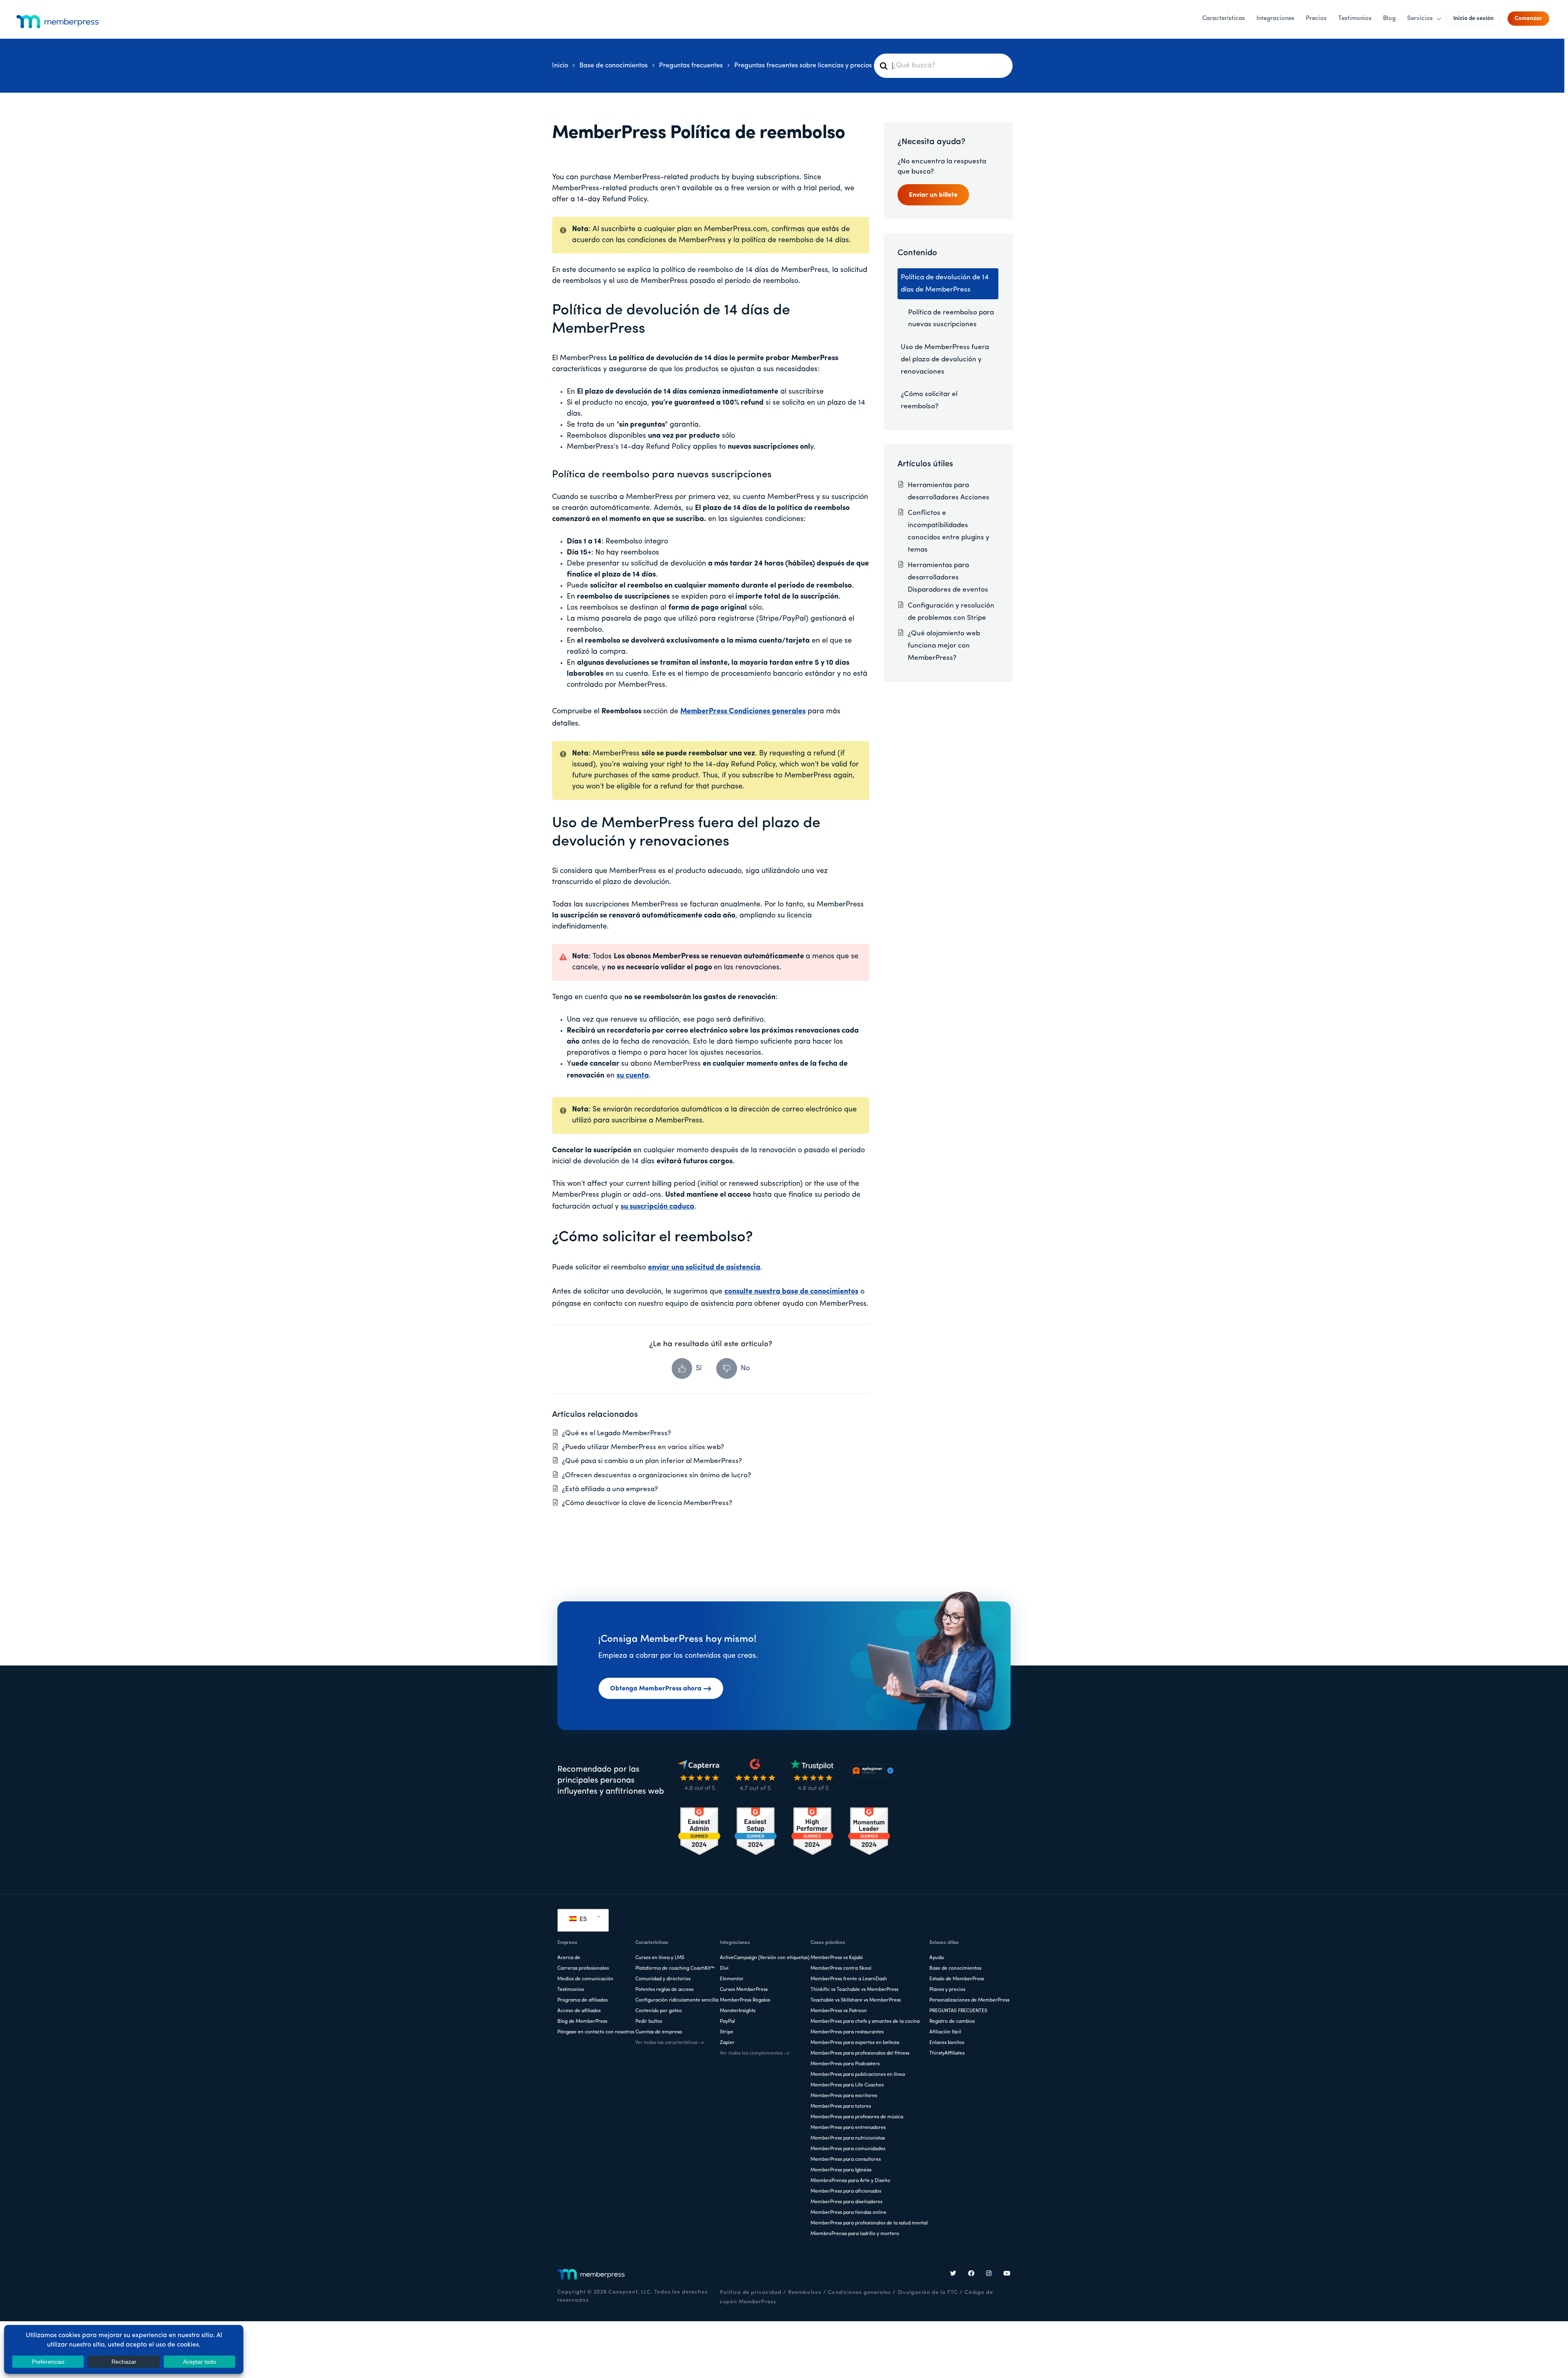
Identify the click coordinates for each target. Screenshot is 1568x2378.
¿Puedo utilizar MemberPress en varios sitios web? (643, 1447)
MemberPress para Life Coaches (847, 2085)
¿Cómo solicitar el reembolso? (929, 400)
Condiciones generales (859, 2292)
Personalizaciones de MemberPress (969, 2000)
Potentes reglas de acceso (665, 1990)
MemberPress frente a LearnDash (849, 1979)
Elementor (732, 1979)
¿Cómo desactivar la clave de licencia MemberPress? (647, 1503)
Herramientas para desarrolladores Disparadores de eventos (948, 578)
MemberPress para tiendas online (849, 2213)
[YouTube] (1007, 2274)
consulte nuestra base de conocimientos (791, 1292)
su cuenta (633, 1076)
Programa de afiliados (582, 2000)
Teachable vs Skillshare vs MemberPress (856, 2000)
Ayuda (937, 1958)
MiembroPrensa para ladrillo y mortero (855, 2234)
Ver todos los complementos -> (755, 2053)
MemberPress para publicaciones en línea (858, 2075)
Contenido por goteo (659, 2011)
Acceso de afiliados (579, 2011)
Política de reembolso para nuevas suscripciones (662, 475)
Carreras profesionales (583, 1968)
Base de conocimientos (955, 1968)
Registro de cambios (952, 2022)
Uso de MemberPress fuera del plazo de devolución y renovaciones (945, 360)
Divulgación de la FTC (928, 2292)
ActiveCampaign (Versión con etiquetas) (765, 1958)
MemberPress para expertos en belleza (855, 2043)
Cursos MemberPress (744, 1990)
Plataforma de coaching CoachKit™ (675, 1968)
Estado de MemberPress (957, 1979)
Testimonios (571, 1990)
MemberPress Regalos (745, 2000)
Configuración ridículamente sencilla (677, 2000)
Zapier (727, 2043)
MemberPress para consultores (846, 2160)
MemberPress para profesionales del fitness (860, 2053)
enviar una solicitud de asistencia (704, 1268)
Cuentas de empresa (659, 2032)
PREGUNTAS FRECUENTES (958, 2011)
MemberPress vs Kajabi (837, 1958)
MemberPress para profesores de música (857, 2117)
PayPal (727, 2022)
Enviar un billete (933, 195)
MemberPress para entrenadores (848, 2128)
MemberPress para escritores (844, 2096)
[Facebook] (971, 2274)
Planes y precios (947, 1990)
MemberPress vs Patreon (839, 2011)
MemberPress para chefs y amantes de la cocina (865, 2022)
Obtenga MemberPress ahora (656, 1689)
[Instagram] (989, 2274)
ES (582, 1919)
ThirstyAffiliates (947, 2053)
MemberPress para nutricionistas (848, 2138)
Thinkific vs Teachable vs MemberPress (854, 1990)
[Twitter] (953, 2274)
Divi (724, 1968)
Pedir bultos (649, 2022)
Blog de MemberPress (582, 2022)
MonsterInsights (738, 2011)
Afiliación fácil (945, 2032)
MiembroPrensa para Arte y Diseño (850, 2181)
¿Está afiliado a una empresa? (610, 1489)
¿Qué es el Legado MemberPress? (616, 1433)
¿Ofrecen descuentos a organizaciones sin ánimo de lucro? (656, 1475)
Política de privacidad (751, 2292)
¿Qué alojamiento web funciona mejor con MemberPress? (944, 646)
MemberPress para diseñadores (846, 2202)
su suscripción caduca (657, 1207)
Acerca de (569, 1958)
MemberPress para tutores (841, 2106)
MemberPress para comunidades (848, 2149)
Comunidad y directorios (663, 1979)
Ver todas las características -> (670, 2043)
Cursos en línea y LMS (660, 1958)
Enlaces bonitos (947, 2043)
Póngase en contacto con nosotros (596, 2032)
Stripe (727, 2032)
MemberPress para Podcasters (845, 2064)
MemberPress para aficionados (846, 2191)
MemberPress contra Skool (841, 1968)
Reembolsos (805, 2292)
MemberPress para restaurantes (847, 2032)
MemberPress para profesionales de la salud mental (869, 2223)
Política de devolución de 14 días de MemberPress (945, 284)
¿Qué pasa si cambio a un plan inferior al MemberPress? (652, 1461)
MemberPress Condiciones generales (743, 712)
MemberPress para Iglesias (841, 2170)
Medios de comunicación (585, 1979)
